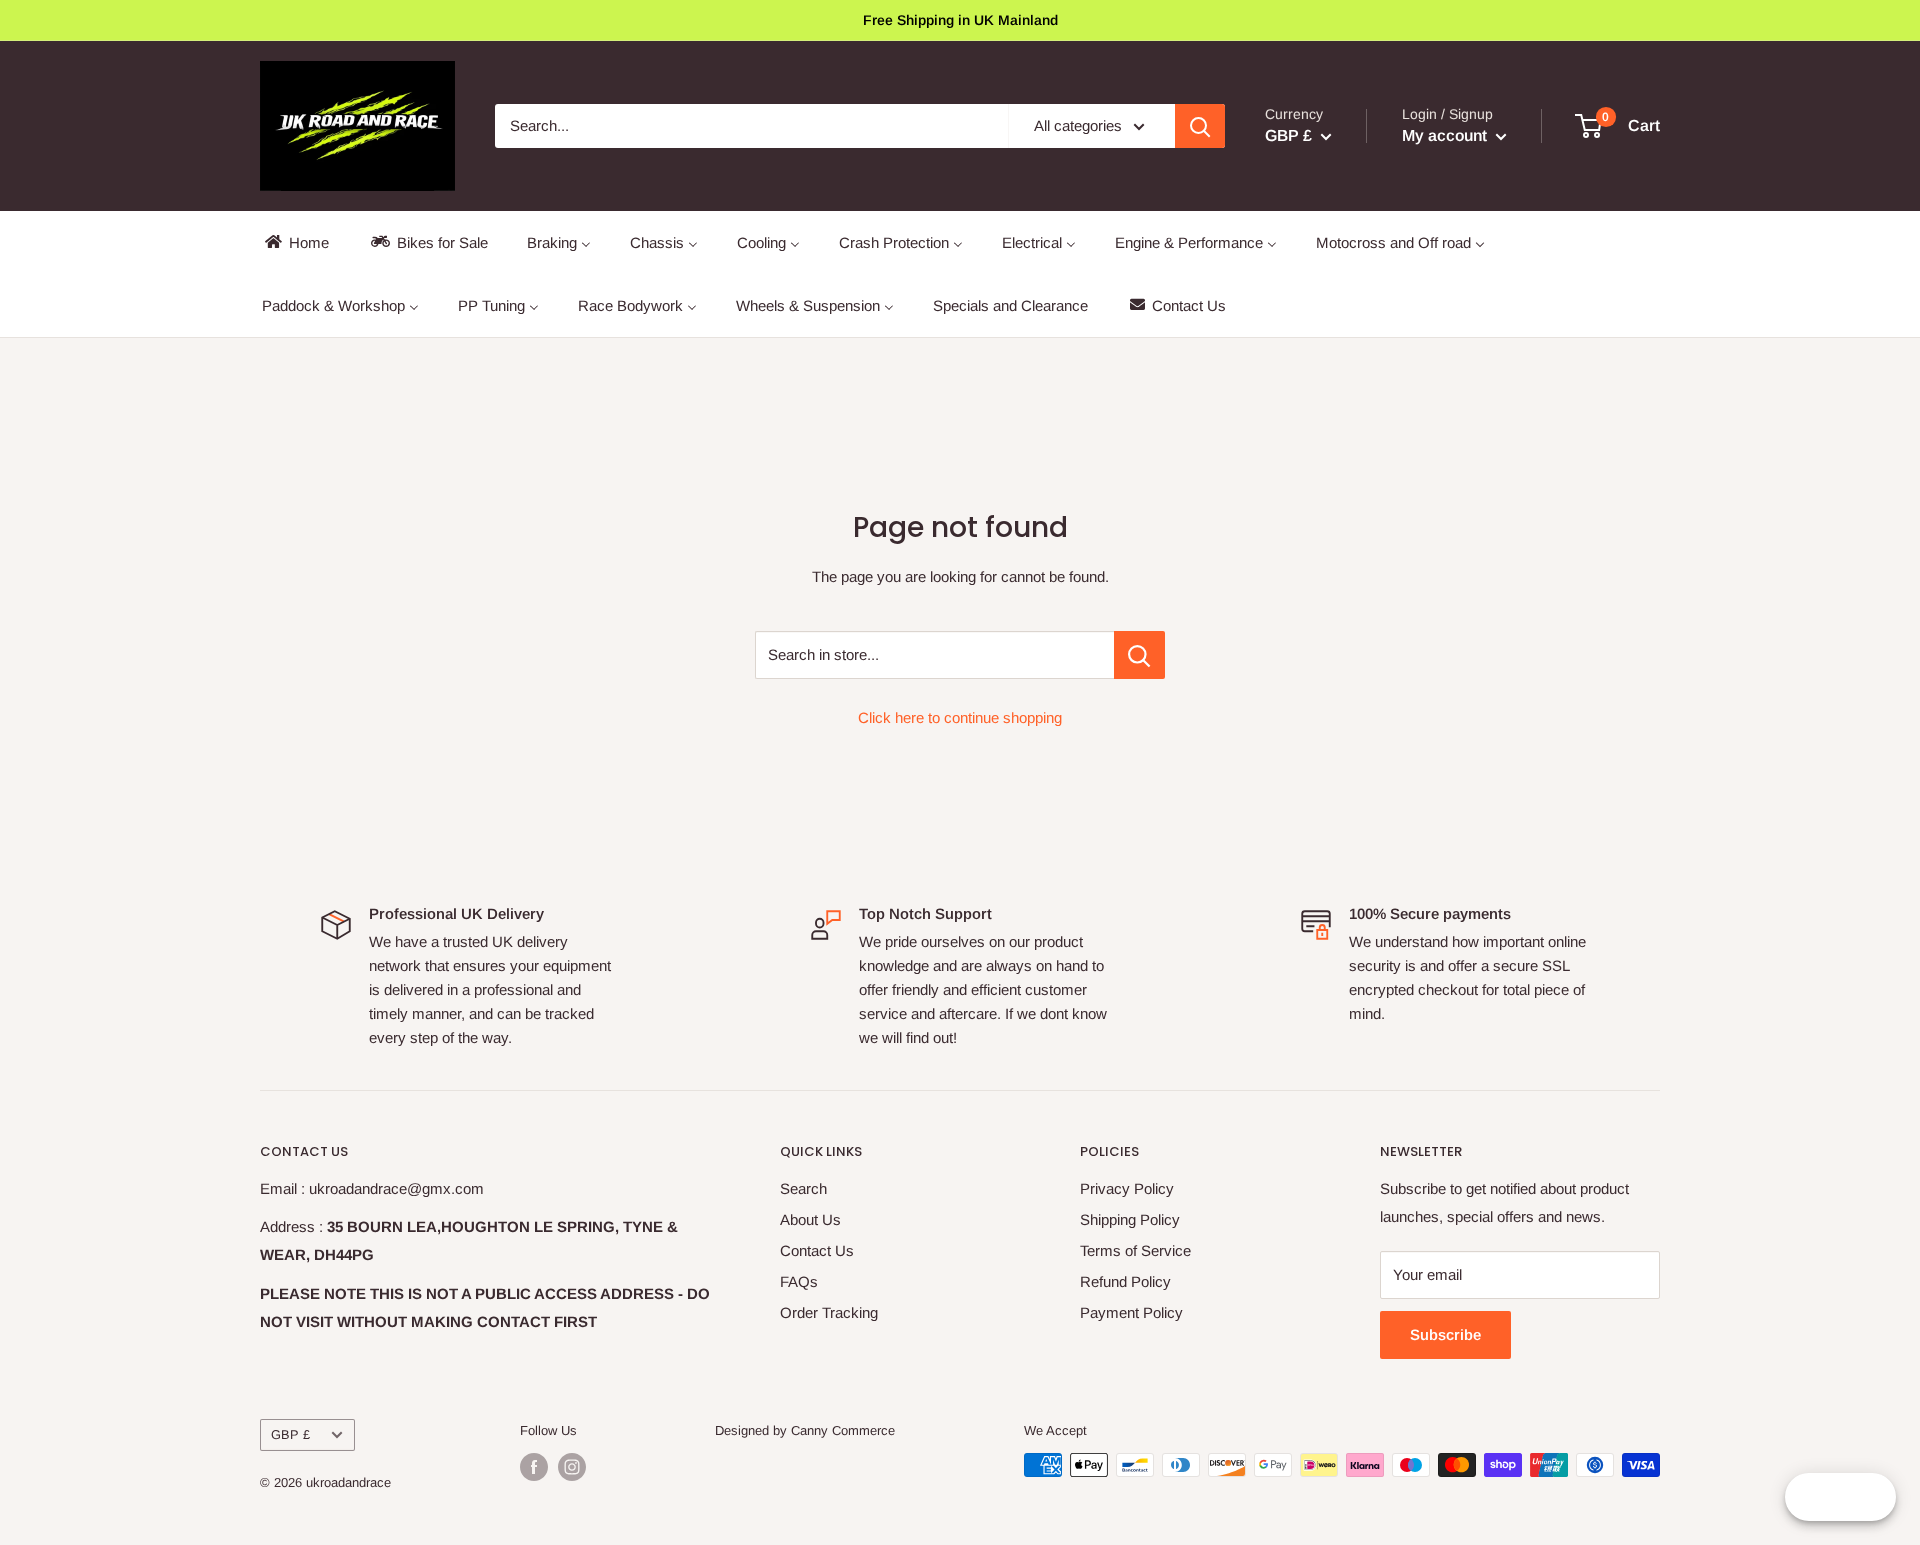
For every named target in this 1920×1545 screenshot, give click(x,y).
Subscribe (1445, 1334)
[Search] (1200, 126)
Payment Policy (1131, 1312)
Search (803, 1188)
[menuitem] (295, 242)
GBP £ (290, 1434)
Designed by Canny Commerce (805, 1430)
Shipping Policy (1130, 1219)
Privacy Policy (1127, 1188)
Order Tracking (829, 1312)
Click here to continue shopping (960, 717)
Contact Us (817, 1250)
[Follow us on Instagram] (572, 1467)
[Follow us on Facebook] (534, 1467)
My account (1446, 135)
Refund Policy (1125, 1281)
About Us (810, 1219)
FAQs (799, 1281)
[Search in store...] (1139, 655)
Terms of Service (1135, 1250)
